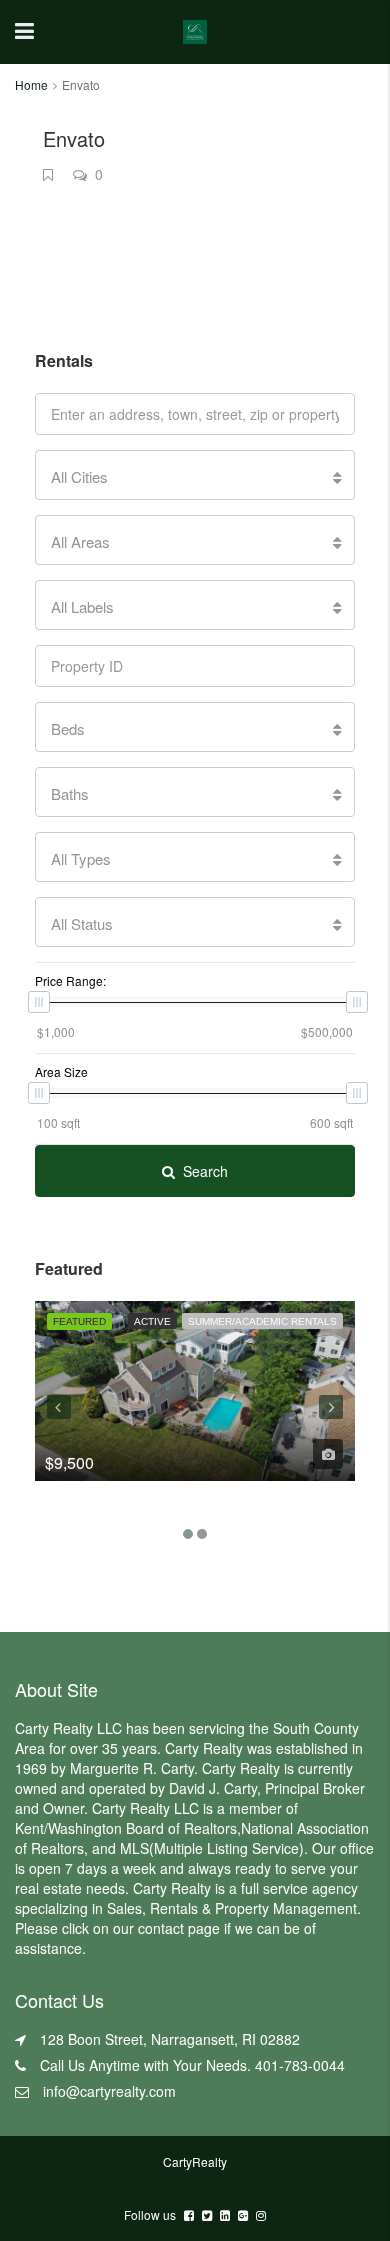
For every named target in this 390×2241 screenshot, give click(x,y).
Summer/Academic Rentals (262, 1321)
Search (205, 1171)
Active (152, 1321)
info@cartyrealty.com (109, 2091)
